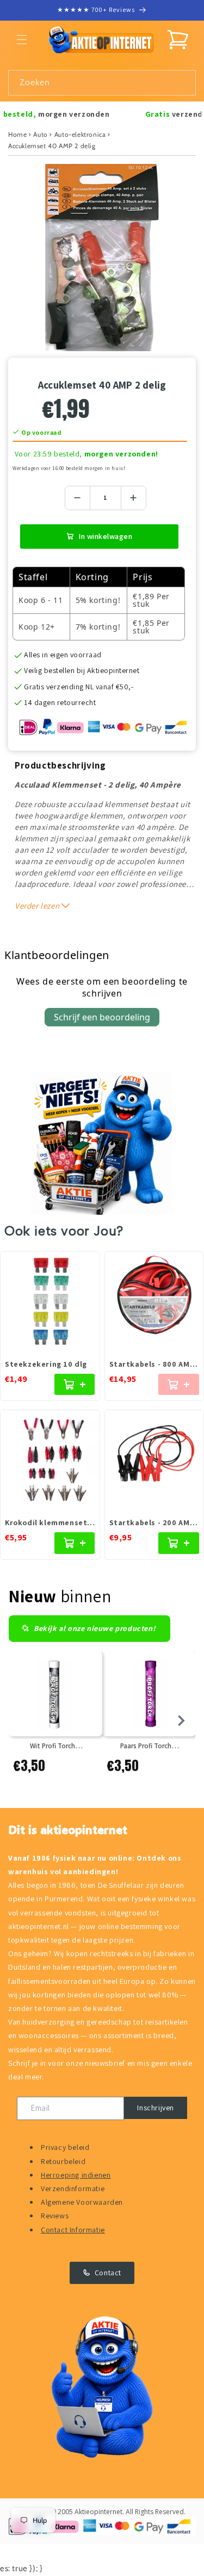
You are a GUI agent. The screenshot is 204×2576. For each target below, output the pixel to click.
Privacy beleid (65, 2147)
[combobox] (102, 83)
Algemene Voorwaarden (82, 2202)
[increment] (134, 498)
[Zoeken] (183, 83)
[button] (22, 40)
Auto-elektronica (80, 134)
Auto (40, 134)
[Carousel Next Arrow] (181, 1721)
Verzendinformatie (73, 2188)
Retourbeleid (63, 2161)
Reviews (55, 2216)
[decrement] (78, 498)
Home (17, 134)
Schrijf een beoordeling (102, 1017)
